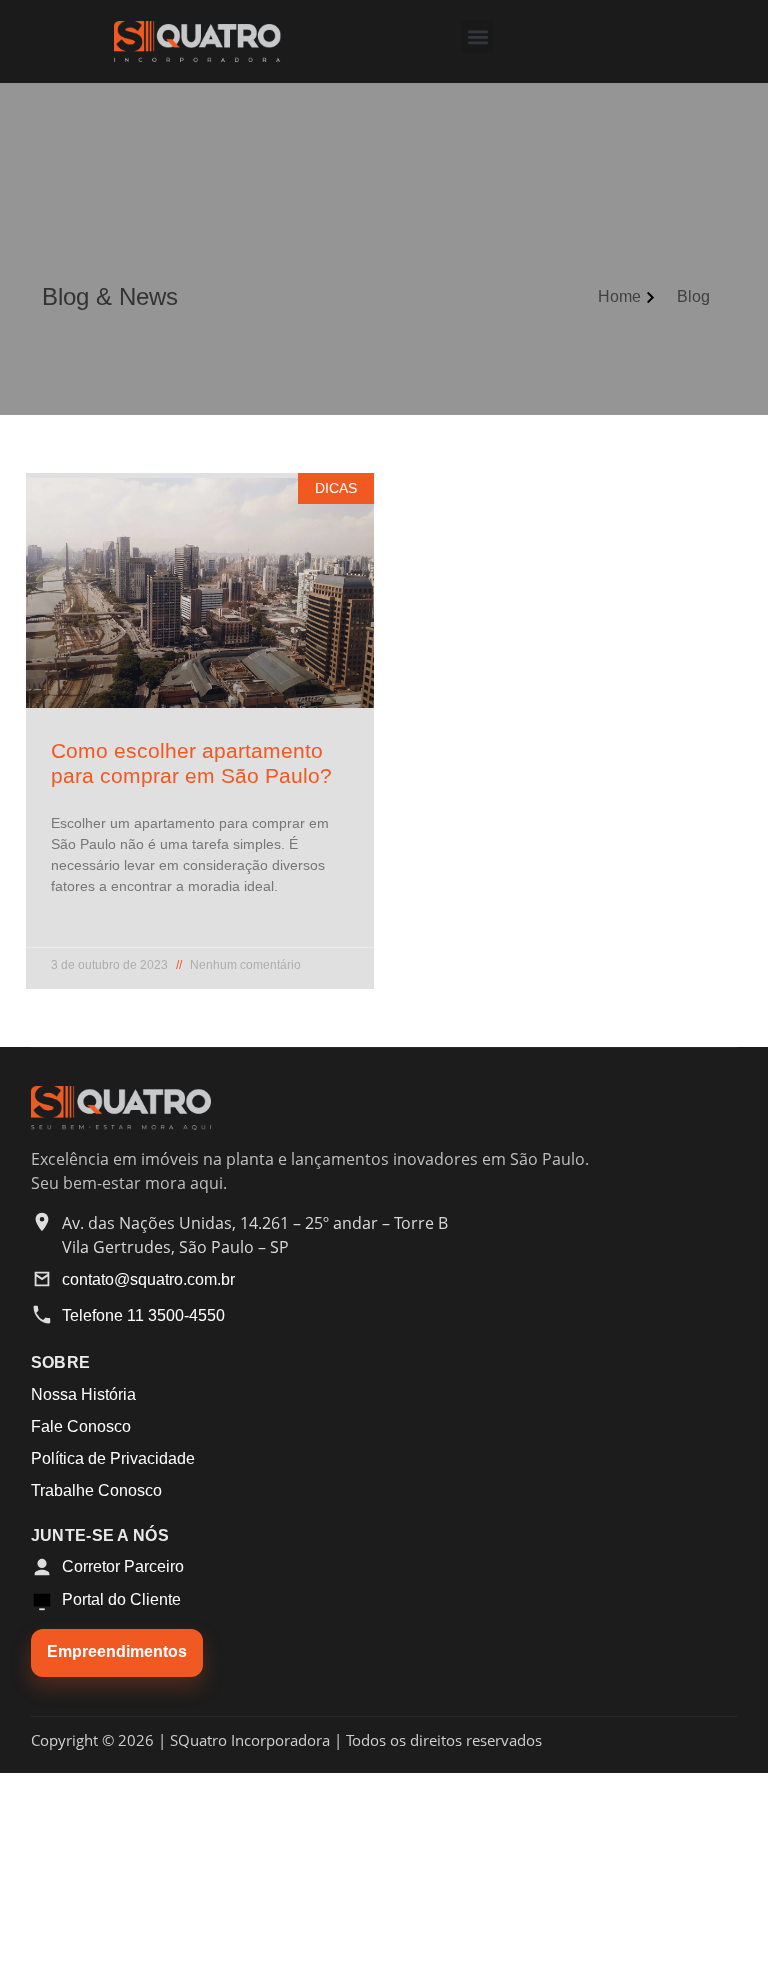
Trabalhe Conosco (96, 1490)
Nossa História (83, 1394)
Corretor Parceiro (123, 1566)
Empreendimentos (117, 1651)
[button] (477, 36)
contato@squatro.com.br (148, 1279)
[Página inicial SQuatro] (121, 1125)
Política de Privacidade (113, 1458)
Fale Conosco (81, 1426)
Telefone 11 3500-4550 (143, 1315)
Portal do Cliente (121, 1599)
